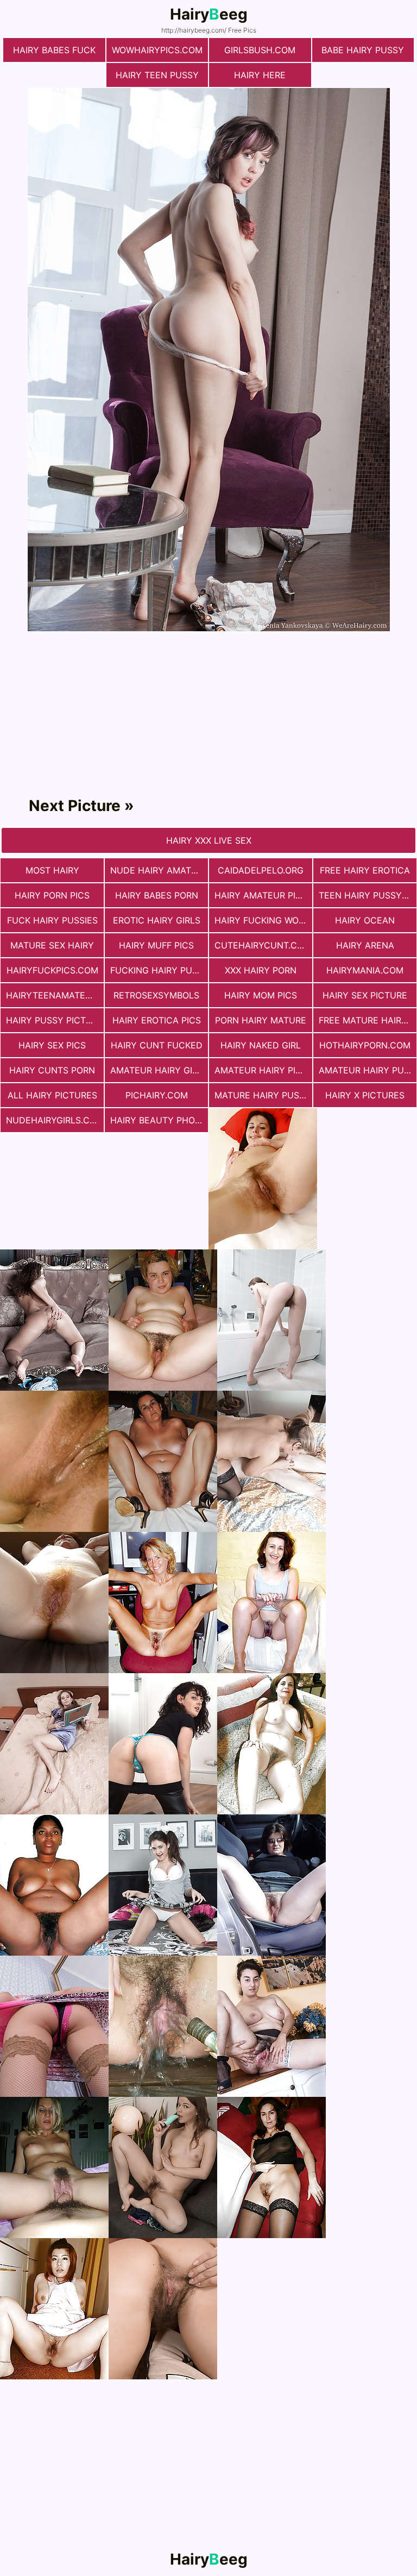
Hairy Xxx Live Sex (209, 840)
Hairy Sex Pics (52, 1045)
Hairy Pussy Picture (55, 1020)
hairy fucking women (263, 920)
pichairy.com (157, 1095)
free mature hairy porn (368, 1020)
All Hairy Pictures (52, 1095)
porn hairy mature (261, 1020)
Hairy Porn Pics (52, 895)
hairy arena (365, 945)
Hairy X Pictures (365, 1095)
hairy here (260, 75)
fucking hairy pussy (159, 970)
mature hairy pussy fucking (263, 1095)
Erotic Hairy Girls (157, 920)
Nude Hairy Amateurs (159, 870)
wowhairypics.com (157, 50)
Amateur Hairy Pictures (263, 1070)
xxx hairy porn (261, 970)
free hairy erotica (365, 870)
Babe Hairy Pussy (363, 50)
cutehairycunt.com (263, 945)
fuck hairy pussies (52, 920)
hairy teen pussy (157, 75)
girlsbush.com (260, 50)
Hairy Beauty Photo (159, 1120)
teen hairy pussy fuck (368, 895)
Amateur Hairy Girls (159, 1070)
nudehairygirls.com (55, 1120)
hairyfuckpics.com (52, 970)
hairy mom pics (261, 995)
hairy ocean (365, 920)
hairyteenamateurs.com (55, 995)
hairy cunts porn (52, 1070)
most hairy (52, 870)
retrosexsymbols (156, 995)
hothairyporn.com (365, 1045)
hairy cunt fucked (157, 1045)
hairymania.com (365, 970)
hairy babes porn (157, 895)
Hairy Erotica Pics (157, 1020)
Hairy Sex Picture (365, 995)
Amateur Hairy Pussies (368, 1070)
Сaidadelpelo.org (261, 870)
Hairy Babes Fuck (54, 50)
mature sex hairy (52, 945)
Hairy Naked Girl (261, 1045)
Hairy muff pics (156, 945)
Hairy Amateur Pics (261, 895)
